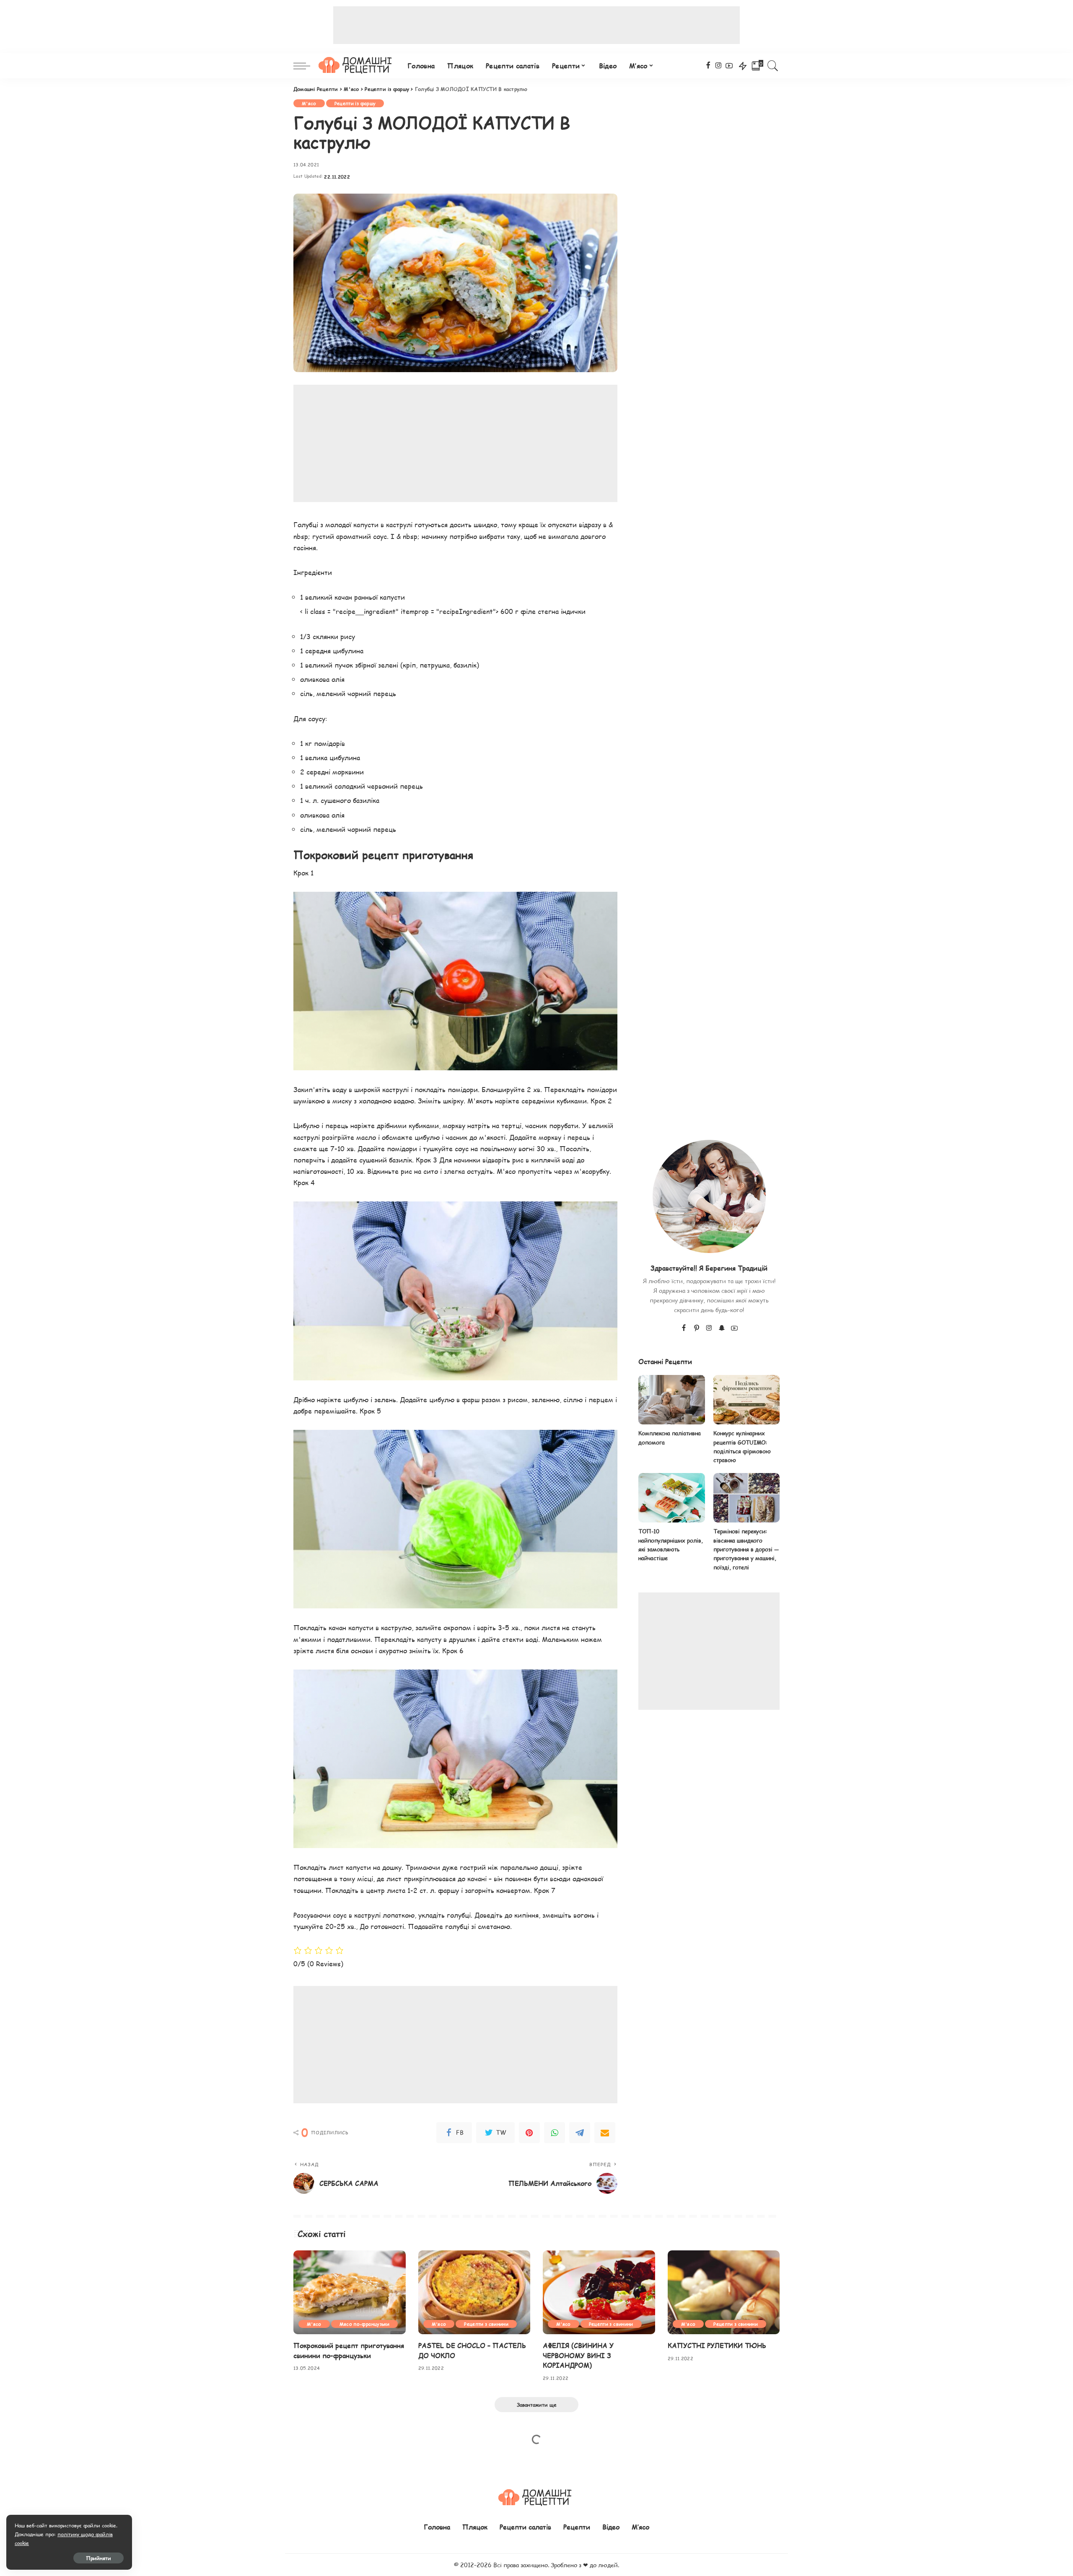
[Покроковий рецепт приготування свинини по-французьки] (350, 2293)
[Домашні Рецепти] (357, 66)
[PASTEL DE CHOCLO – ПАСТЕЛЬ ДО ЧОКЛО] (474, 2293)
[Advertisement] (536, 25)
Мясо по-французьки (364, 2324)
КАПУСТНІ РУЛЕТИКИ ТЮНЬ (717, 2345)
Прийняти (98, 2558)
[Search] (773, 66)
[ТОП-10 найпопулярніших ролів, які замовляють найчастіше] (671, 1498)
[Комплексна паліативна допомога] (671, 1400)
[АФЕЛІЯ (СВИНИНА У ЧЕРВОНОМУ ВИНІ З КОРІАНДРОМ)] (599, 2293)
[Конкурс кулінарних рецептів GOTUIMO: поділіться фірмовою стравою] (746, 1400)
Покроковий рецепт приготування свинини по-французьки (349, 2350)
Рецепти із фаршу (355, 103)
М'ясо (309, 103)
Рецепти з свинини (486, 2324)
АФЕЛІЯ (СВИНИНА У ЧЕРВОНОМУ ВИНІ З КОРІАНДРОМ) (578, 2355)
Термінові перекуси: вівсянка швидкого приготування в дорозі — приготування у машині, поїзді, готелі (746, 1549)
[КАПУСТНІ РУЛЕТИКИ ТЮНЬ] (724, 2293)
